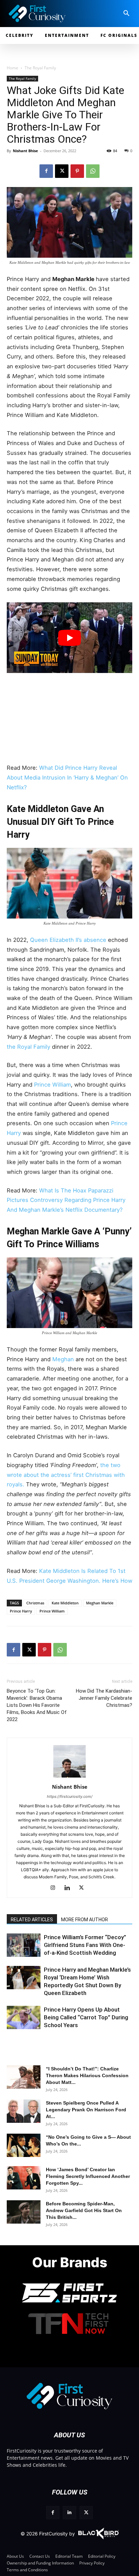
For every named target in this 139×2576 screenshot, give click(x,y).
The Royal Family (40, 68)
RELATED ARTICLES (32, 1920)
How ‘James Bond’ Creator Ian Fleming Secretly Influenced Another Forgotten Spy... (88, 2176)
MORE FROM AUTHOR (85, 1920)
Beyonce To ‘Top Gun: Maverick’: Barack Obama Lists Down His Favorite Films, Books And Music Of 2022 (37, 1705)
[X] (62, 171)
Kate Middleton (65, 1603)
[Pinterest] (77, 171)
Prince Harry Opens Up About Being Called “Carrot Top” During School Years (86, 2017)
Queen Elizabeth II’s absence (68, 940)
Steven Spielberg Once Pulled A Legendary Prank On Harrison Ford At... (86, 2110)
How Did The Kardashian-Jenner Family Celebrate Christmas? (104, 1698)
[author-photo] (69, 1777)
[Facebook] (46, 171)
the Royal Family (29, 1047)
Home (12, 68)
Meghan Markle (100, 1603)
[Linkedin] (70, 1888)
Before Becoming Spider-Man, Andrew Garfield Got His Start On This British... (84, 2210)
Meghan (63, 1359)
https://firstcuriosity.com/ (70, 1796)
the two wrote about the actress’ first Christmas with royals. (66, 1475)
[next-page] (25, 1952)
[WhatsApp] (93, 171)
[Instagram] (55, 1888)
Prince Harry (21, 1611)
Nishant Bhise (25, 151)
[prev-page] (14, 1952)
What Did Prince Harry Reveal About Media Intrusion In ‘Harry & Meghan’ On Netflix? (67, 777)
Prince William (52, 1085)
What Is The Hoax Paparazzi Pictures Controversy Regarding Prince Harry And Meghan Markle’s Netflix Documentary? (66, 1200)
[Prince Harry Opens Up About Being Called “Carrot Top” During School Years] (24, 2017)
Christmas (35, 1603)
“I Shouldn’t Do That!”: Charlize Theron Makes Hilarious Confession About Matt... (87, 2075)
